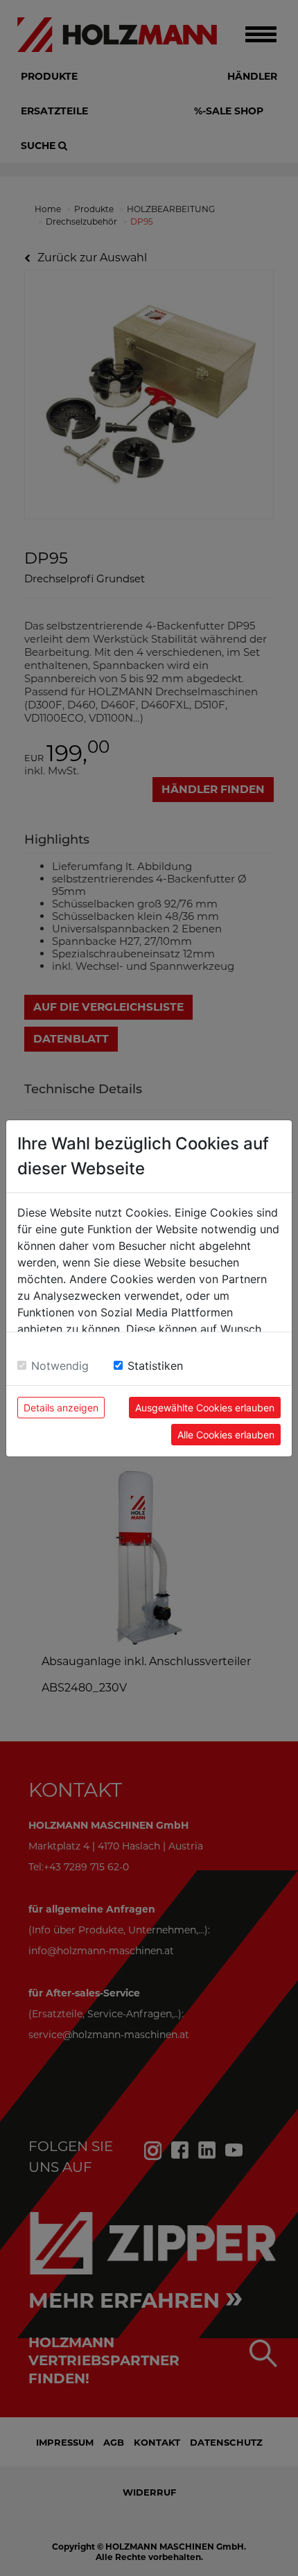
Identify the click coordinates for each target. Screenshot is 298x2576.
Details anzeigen (61, 1408)
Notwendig (60, 1366)
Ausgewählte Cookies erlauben (205, 1408)
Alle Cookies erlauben (226, 1435)
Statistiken (155, 1366)
